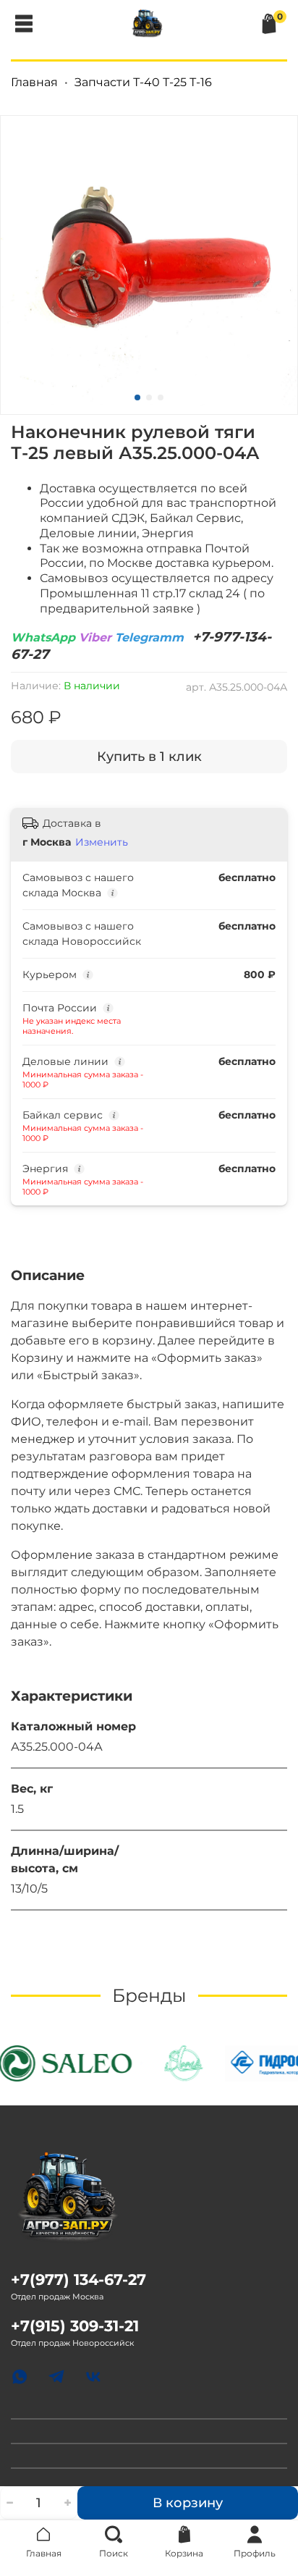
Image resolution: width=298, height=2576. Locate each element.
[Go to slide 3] (161, 397)
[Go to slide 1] (137, 397)
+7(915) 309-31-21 (75, 2326)
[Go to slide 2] (149, 397)
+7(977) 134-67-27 (78, 2280)
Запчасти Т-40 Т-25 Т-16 (143, 82)
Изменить (102, 842)
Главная (34, 82)
